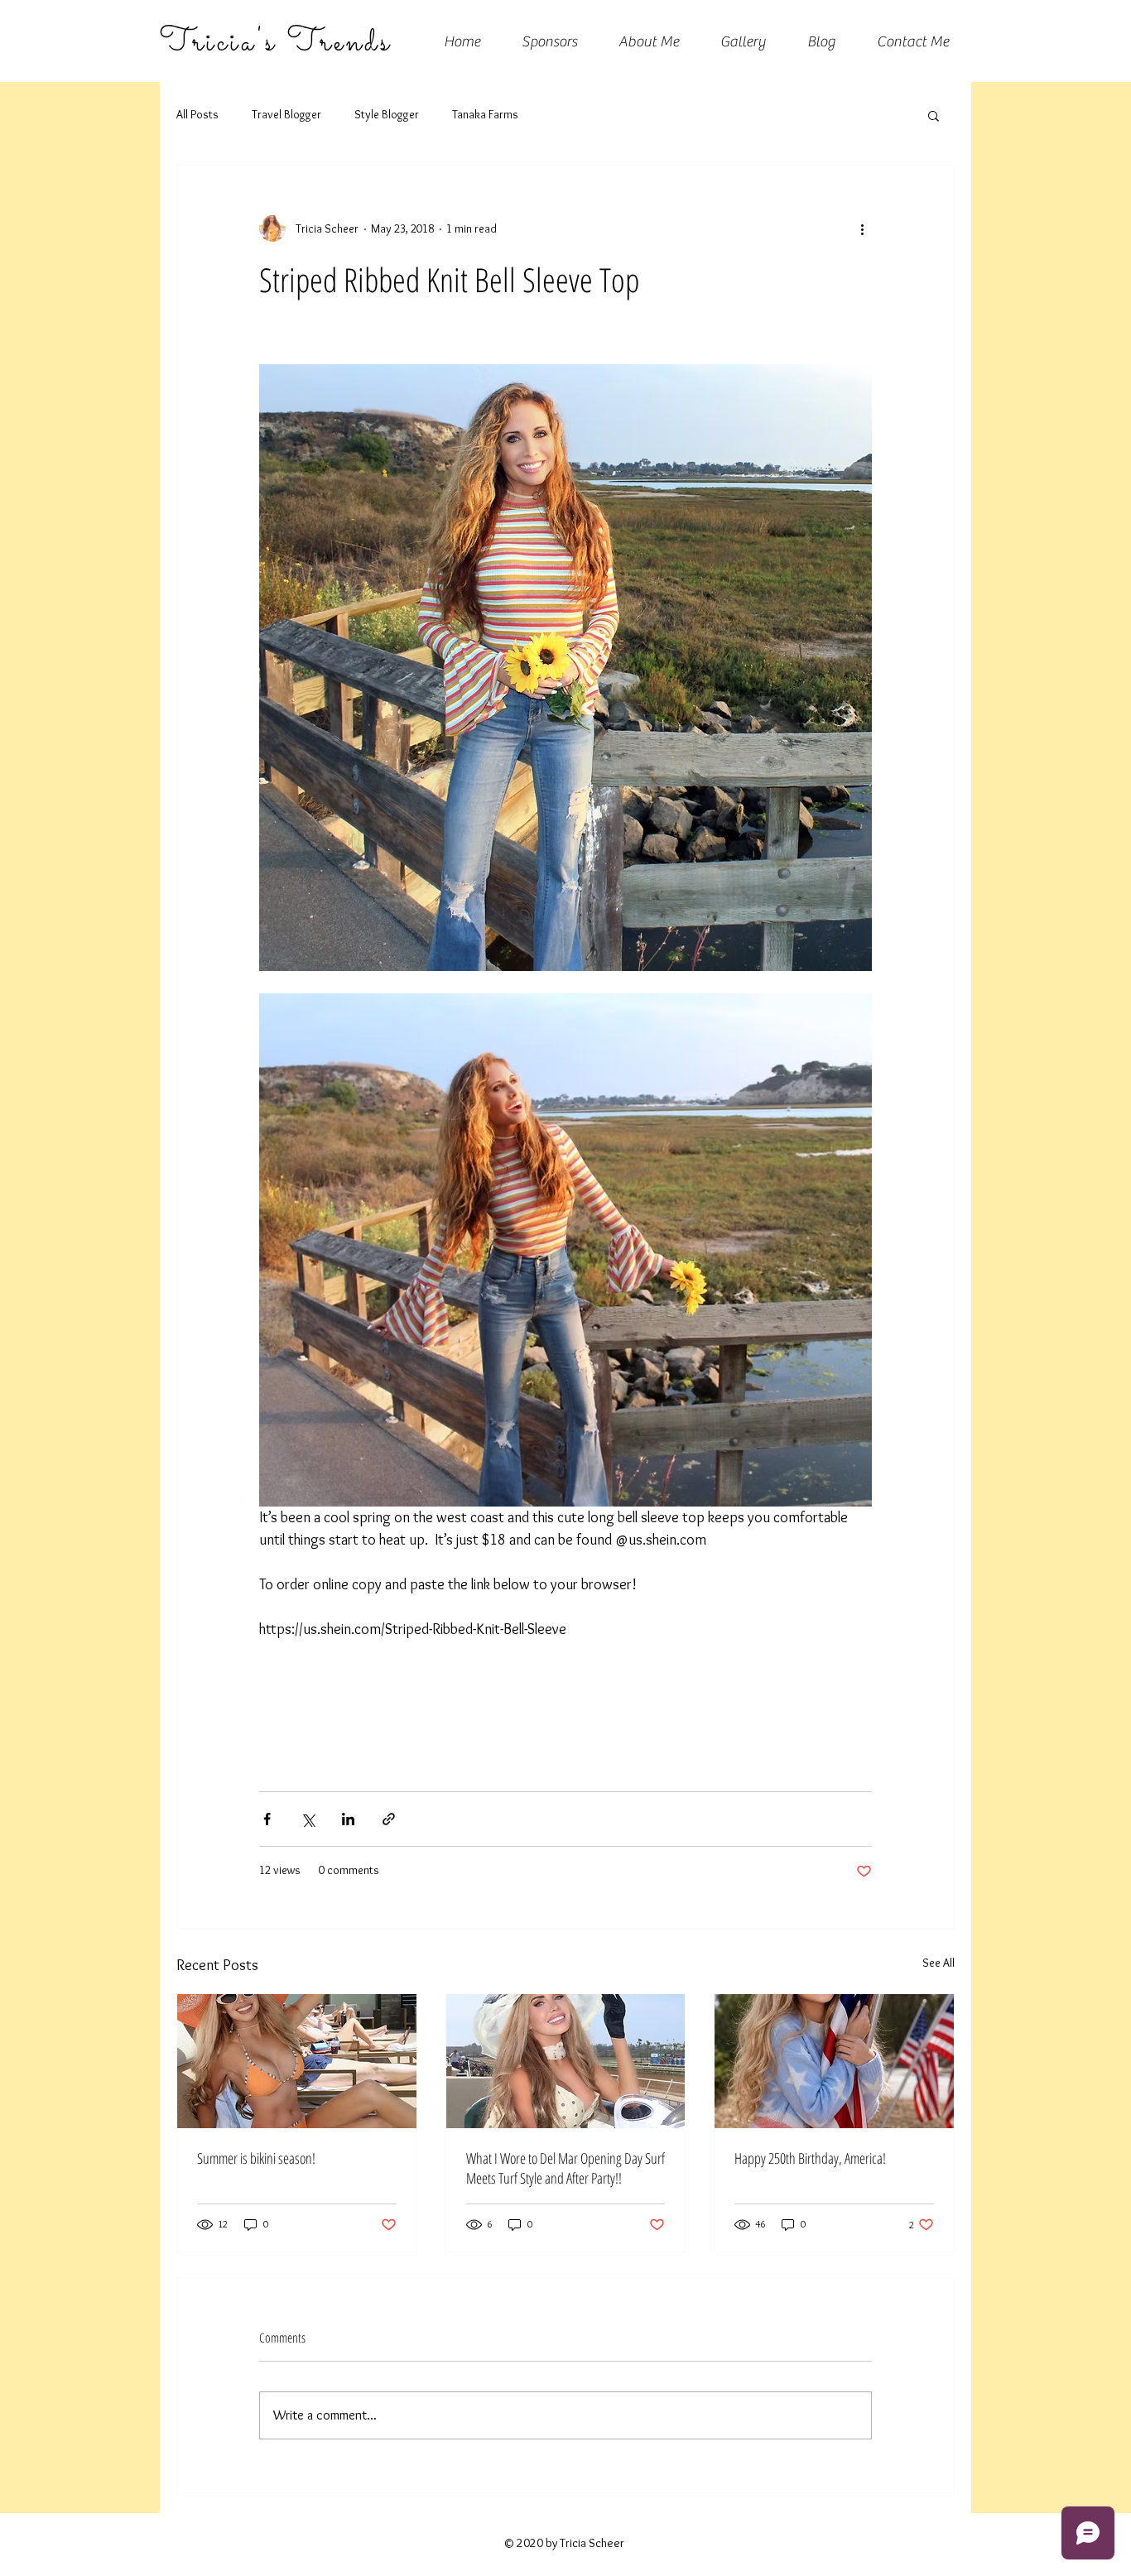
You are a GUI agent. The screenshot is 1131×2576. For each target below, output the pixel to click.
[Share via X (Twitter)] (308, 1819)
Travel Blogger (286, 114)
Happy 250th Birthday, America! (810, 2158)
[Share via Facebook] (267, 1819)
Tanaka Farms (485, 114)
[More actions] (862, 228)
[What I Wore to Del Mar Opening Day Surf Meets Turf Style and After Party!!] (566, 2061)
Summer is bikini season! (256, 2158)
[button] (934, 115)
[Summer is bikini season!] (297, 2061)
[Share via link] (389, 1819)
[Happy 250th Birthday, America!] (834, 2061)
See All (938, 1963)
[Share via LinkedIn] (348, 1819)
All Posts (197, 114)
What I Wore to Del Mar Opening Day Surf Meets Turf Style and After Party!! (565, 2168)
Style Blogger (387, 114)
